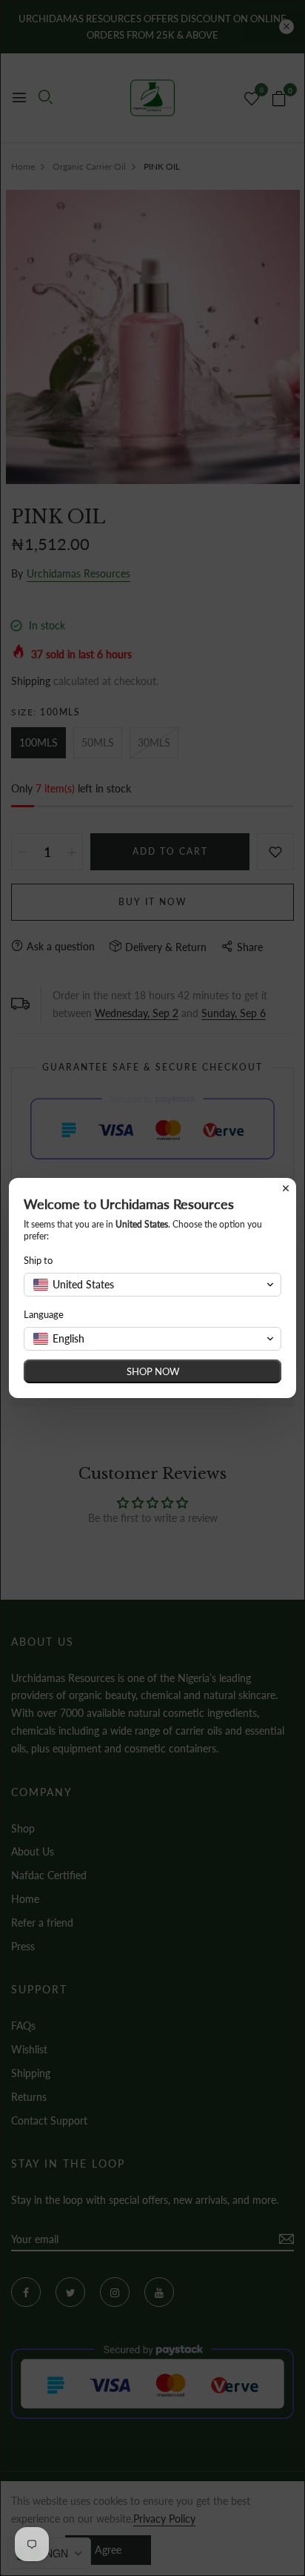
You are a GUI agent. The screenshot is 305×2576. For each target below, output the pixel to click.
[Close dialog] (286, 1188)
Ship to (38, 1260)
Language (44, 1314)
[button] (152, 1285)
